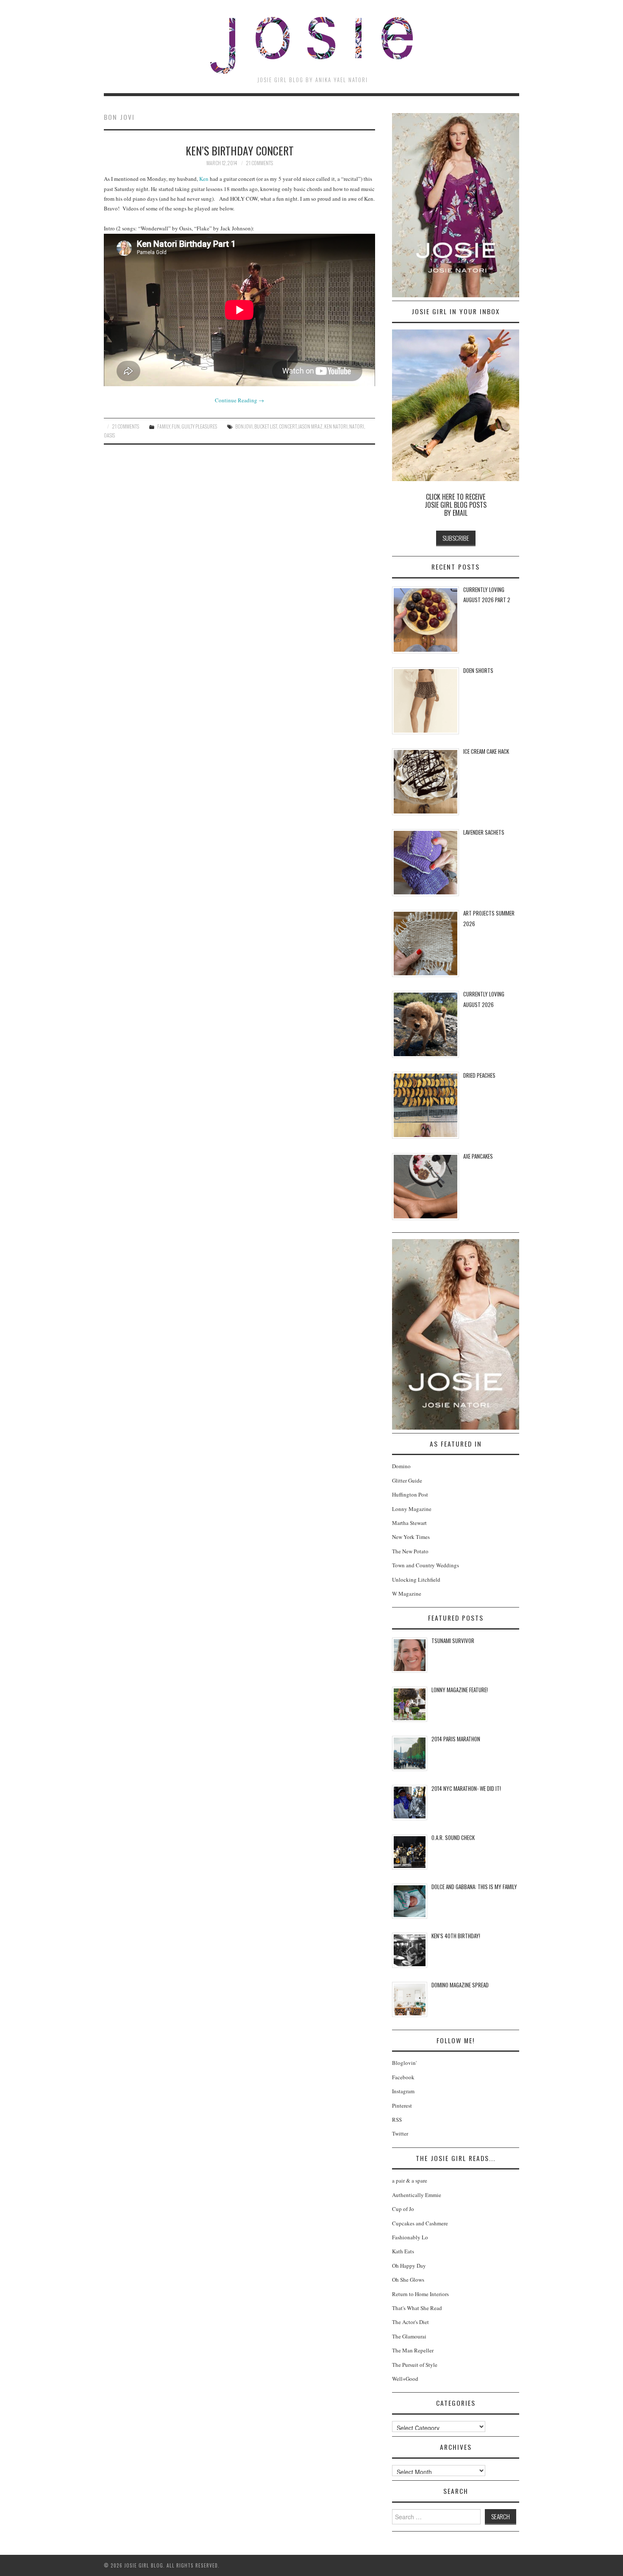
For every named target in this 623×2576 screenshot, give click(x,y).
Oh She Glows (408, 2280)
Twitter (400, 2133)
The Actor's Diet (410, 2322)
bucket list (266, 426)
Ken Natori (336, 426)
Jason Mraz (310, 426)
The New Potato (410, 1551)
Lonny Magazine (412, 1509)
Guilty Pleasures (199, 426)
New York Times (411, 1537)
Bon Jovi (244, 426)
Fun (176, 426)
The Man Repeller (413, 2350)
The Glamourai (409, 2336)
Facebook (403, 2077)
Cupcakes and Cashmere (420, 2223)
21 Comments (260, 163)
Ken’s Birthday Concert (240, 150)
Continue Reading (239, 400)
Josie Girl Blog (311, 45)
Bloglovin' (404, 2063)
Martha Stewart (409, 1523)
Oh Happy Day (409, 2266)
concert (288, 426)
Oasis (109, 435)
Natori (357, 426)
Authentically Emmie (417, 2195)
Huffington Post (410, 1494)
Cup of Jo (403, 2209)
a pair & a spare (410, 2180)
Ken (204, 179)
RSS (397, 2119)
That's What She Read (417, 2308)
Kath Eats (403, 2251)
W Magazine (407, 1594)
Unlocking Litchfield (416, 1580)
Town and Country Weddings (426, 1565)
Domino (401, 1466)
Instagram (403, 2091)
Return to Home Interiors (420, 2294)
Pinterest (402, 2106)
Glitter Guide (407, 1480)
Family (164, 426)
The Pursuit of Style (415, 2365)
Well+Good (405, 2379)
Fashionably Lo (410, 2237)
